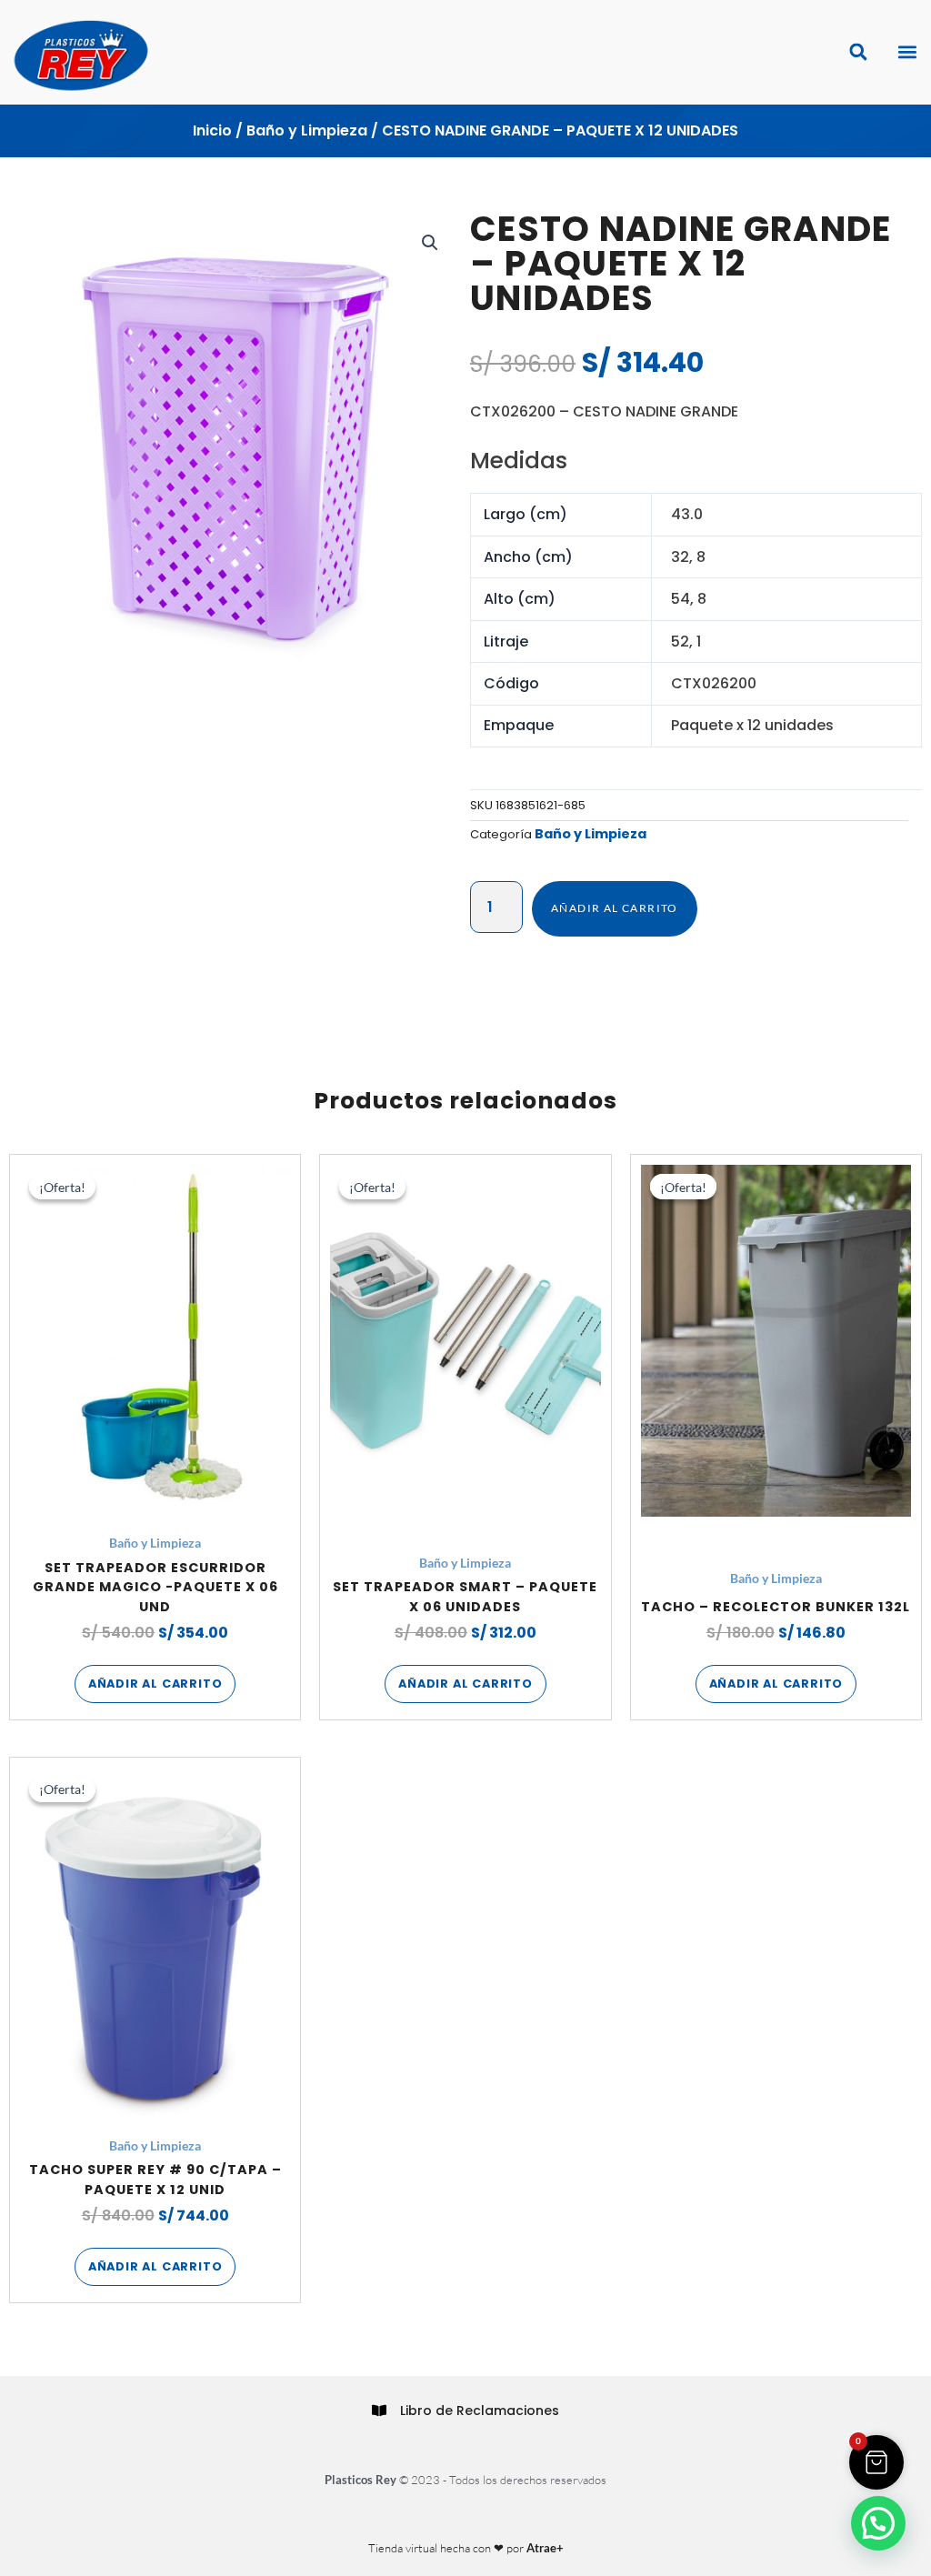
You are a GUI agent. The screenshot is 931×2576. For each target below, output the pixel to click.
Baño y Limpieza (307, 130)
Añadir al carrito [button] (155, 1684)
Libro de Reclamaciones (480, 2411)
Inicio (212, 130)
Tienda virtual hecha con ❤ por (466, 2548)
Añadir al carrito (615, 908)
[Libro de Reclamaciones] (379, 2411)
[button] (907, 52)
